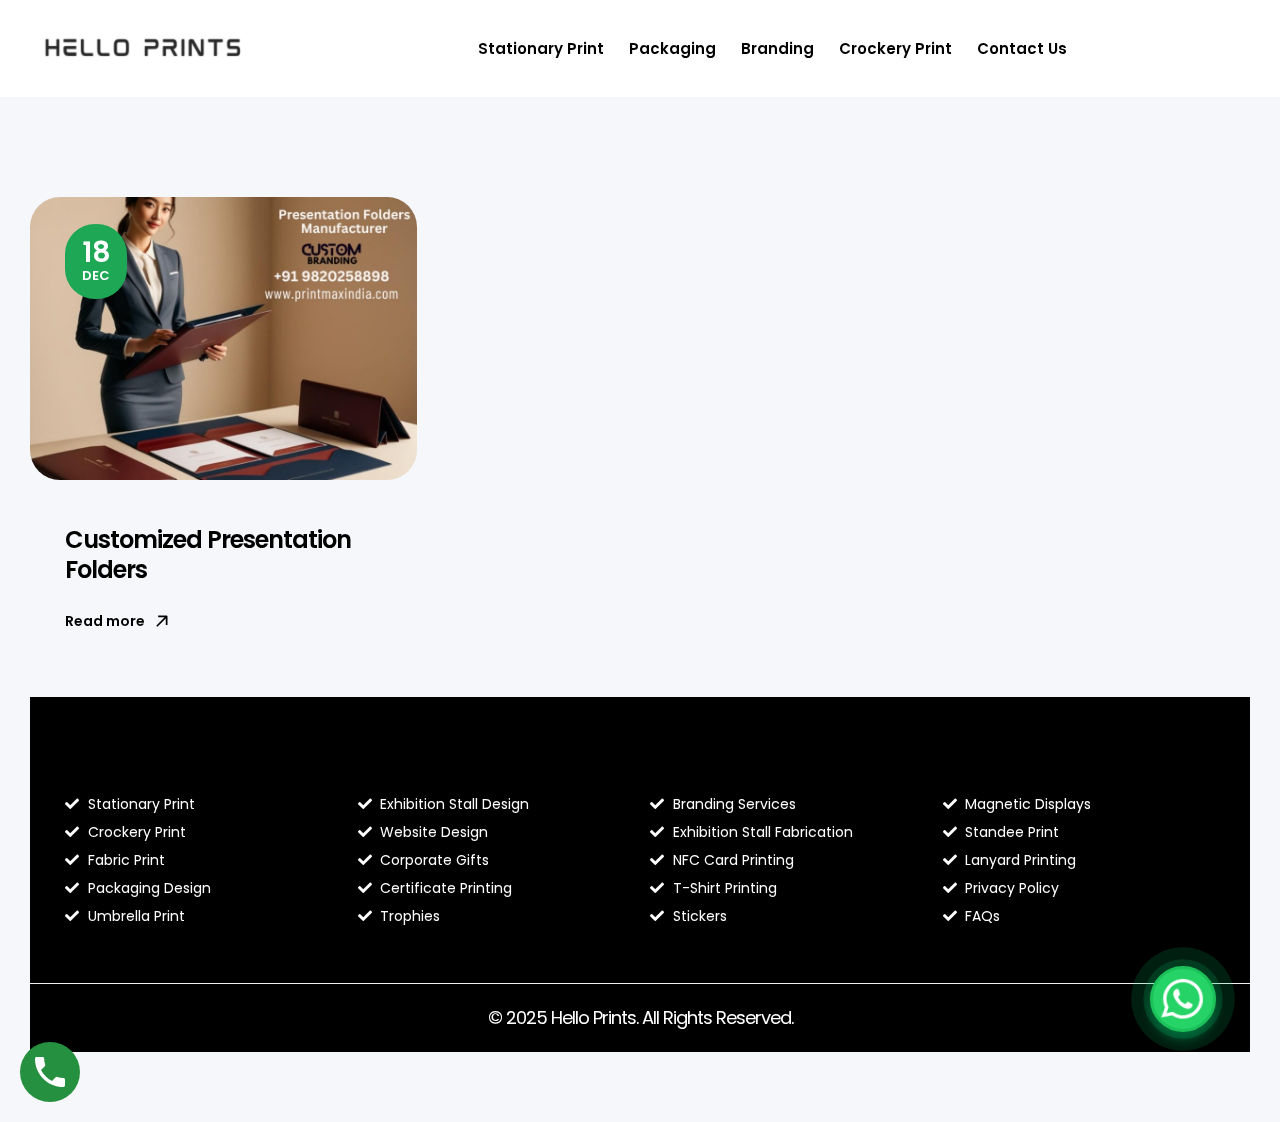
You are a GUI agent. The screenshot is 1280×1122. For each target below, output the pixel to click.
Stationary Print (541, 48)
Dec (96, 259)
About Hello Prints (439, 762)
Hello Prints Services (741, 762)
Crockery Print (895, 48)
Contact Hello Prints (1035, 762)
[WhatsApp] (1183, 999)
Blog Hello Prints (138, 762)
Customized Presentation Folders (208, 554)
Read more (105, 621)
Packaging (672, 48)
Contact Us (1022, 48)
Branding (777, 48)
